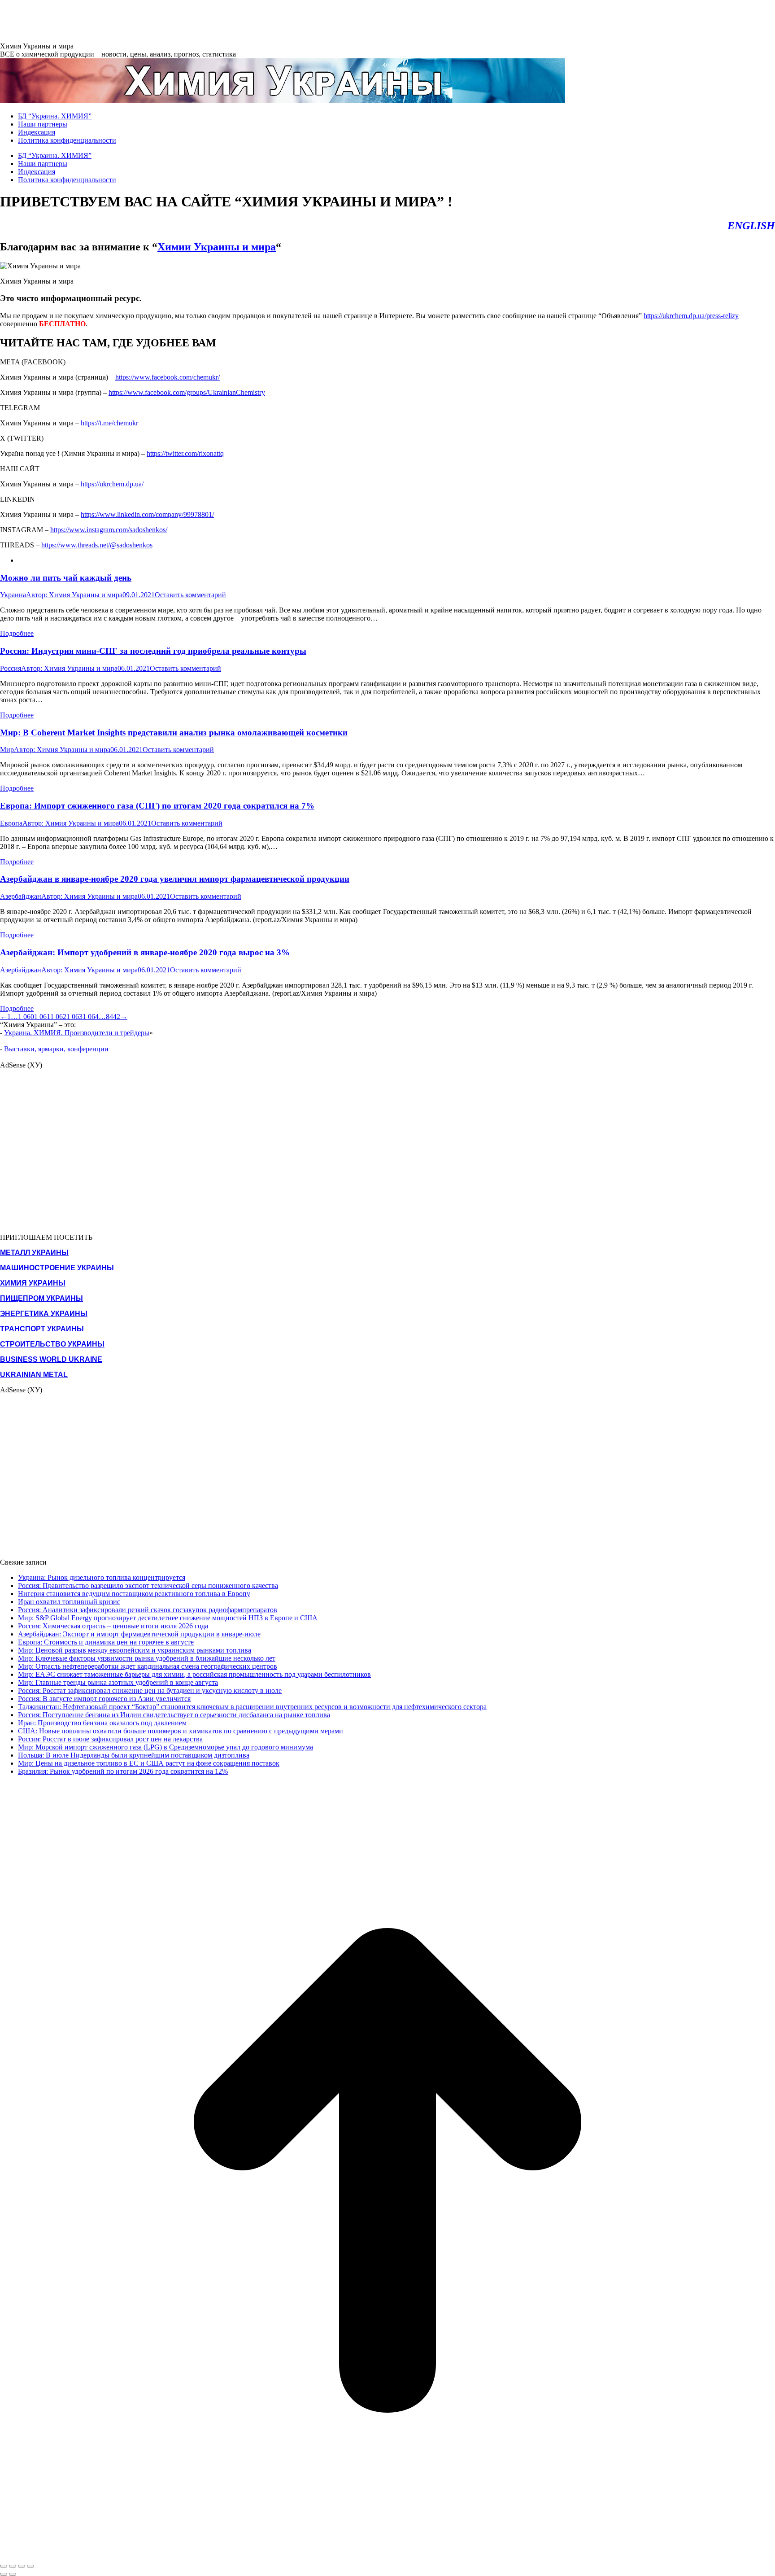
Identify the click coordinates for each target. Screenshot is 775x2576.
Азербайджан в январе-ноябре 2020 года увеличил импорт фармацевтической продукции (175, 879)
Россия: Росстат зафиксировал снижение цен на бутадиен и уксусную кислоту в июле (150, 1690)
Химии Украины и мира (217, 247)
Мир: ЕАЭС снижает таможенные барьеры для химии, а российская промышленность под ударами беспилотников (194, 1674)
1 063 (74, 1017)
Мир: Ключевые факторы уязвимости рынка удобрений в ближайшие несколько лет (147, 1658)
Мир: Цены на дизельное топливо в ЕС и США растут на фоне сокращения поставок (149, 1763)
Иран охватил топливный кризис (69, 1602)
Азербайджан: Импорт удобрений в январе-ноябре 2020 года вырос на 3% (145, 952)
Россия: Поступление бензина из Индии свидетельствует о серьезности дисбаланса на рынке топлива (174, 1715)
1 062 (58, 1017)
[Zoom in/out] (30, 2566)
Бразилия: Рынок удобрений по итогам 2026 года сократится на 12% (123, 1771)
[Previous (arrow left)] (4, 2574)
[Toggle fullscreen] (22, 2566)
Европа (11, 823)
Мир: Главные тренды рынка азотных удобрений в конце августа (118, 1682)
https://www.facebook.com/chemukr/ (168, 377)
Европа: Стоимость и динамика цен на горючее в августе (106, 1642)
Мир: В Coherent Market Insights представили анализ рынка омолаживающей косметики (174, 733)
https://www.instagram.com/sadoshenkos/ (109, 530)
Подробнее (17, 633)
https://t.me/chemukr (109, 423)
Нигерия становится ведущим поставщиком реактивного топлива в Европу (134, 1594)
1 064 (91, 1017)
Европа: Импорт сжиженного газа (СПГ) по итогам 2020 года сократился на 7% (157, 806)
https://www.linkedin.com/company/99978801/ (147, 514)
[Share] (13, 2566)
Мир (7, 750)
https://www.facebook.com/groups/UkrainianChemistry (187, 392)
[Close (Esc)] (4, 2566)
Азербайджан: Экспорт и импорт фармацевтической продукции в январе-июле (139, 1634)
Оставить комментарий (190, 595)
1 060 (26, 1017)
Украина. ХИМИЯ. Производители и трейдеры (77, 1033)
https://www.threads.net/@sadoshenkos (97, 545)
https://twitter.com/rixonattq (185, 453)
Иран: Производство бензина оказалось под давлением (102, 1723)
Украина (13, 595)
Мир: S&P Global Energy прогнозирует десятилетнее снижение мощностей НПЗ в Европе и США (168, 1618)
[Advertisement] (163, 20)
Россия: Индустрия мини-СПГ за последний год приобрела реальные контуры (153, 651)
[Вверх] (387, 2556)
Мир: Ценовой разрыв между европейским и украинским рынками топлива (135, 1650)
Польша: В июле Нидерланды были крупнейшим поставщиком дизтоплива (134, 1755)
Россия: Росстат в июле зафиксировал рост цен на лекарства (110, 1739)
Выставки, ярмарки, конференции (56, 1049)
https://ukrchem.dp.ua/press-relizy (691, 316)
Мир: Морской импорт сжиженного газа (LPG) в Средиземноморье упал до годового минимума (165, 1747)
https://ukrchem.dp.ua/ (112, 484)
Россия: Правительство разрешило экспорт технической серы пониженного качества (148, 1585)
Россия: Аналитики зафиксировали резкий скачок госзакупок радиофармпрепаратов (148, 1610)
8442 (113, 1017)
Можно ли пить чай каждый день (66, 578)
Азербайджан (21, 896)
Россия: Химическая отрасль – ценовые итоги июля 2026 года (113, 1626)
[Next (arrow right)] (13, 2574)
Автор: (74, 595)
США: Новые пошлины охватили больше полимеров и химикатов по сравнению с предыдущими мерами (181, 1731)
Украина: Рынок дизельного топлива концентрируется (102, 1577)
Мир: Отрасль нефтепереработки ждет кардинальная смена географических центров (148, 1666)
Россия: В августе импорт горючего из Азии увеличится (104, 1699)
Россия (11, 668)
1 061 (42, 1017)
